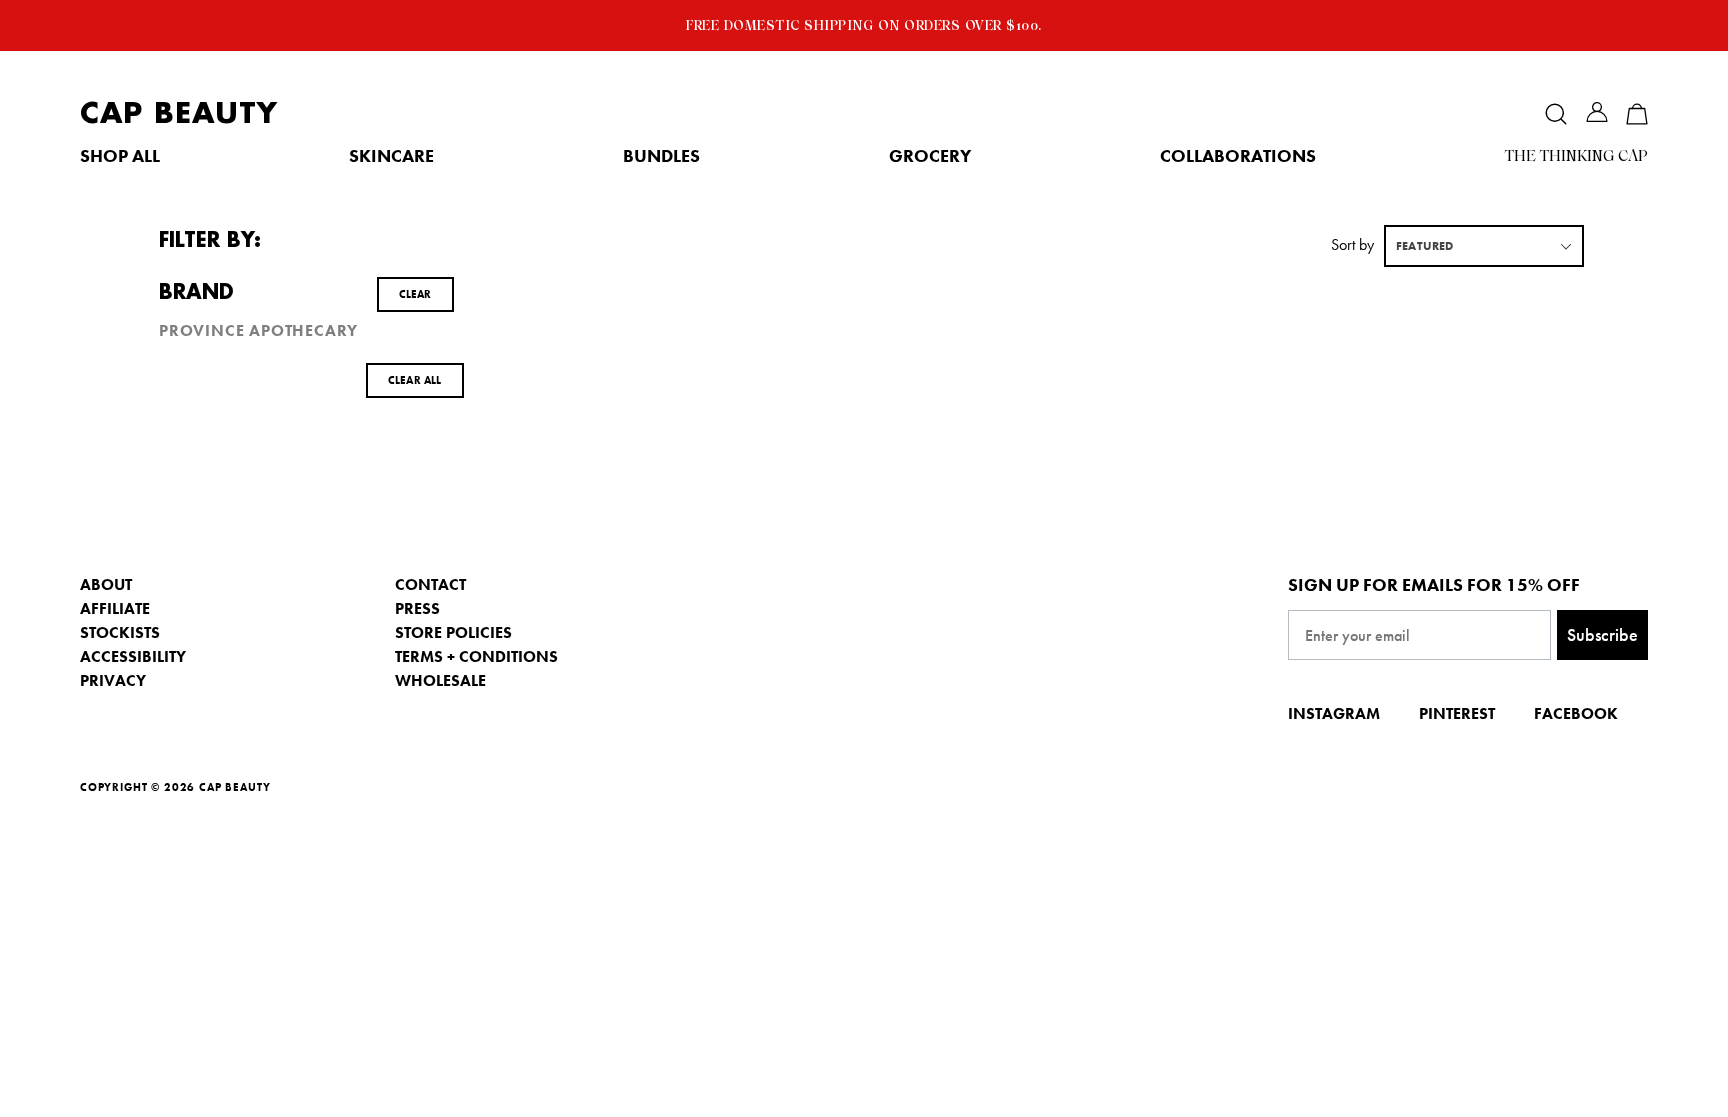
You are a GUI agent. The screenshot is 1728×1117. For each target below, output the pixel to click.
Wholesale (440, 680)
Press (417, 608)
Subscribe (1602, 634)
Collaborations (1238, 156)
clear (415, 294)
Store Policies (453, 632)
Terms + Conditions (476, 656)
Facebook (1576, 713)
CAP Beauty (179, 113)
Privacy (113, 680)
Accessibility (133, 656)
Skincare (391, 156)
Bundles (661, 156)
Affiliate (115, 608)
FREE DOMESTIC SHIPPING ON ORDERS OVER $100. (864, 25)
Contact (430, 584)
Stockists (120, 632)
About (106, 584)
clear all (415, 380)
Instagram (1334, 713)
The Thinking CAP (1576, 156)
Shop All (120, 156)
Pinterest (1457, 713)
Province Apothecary (258, 331)
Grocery (930, 156)
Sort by (1352, 244)
